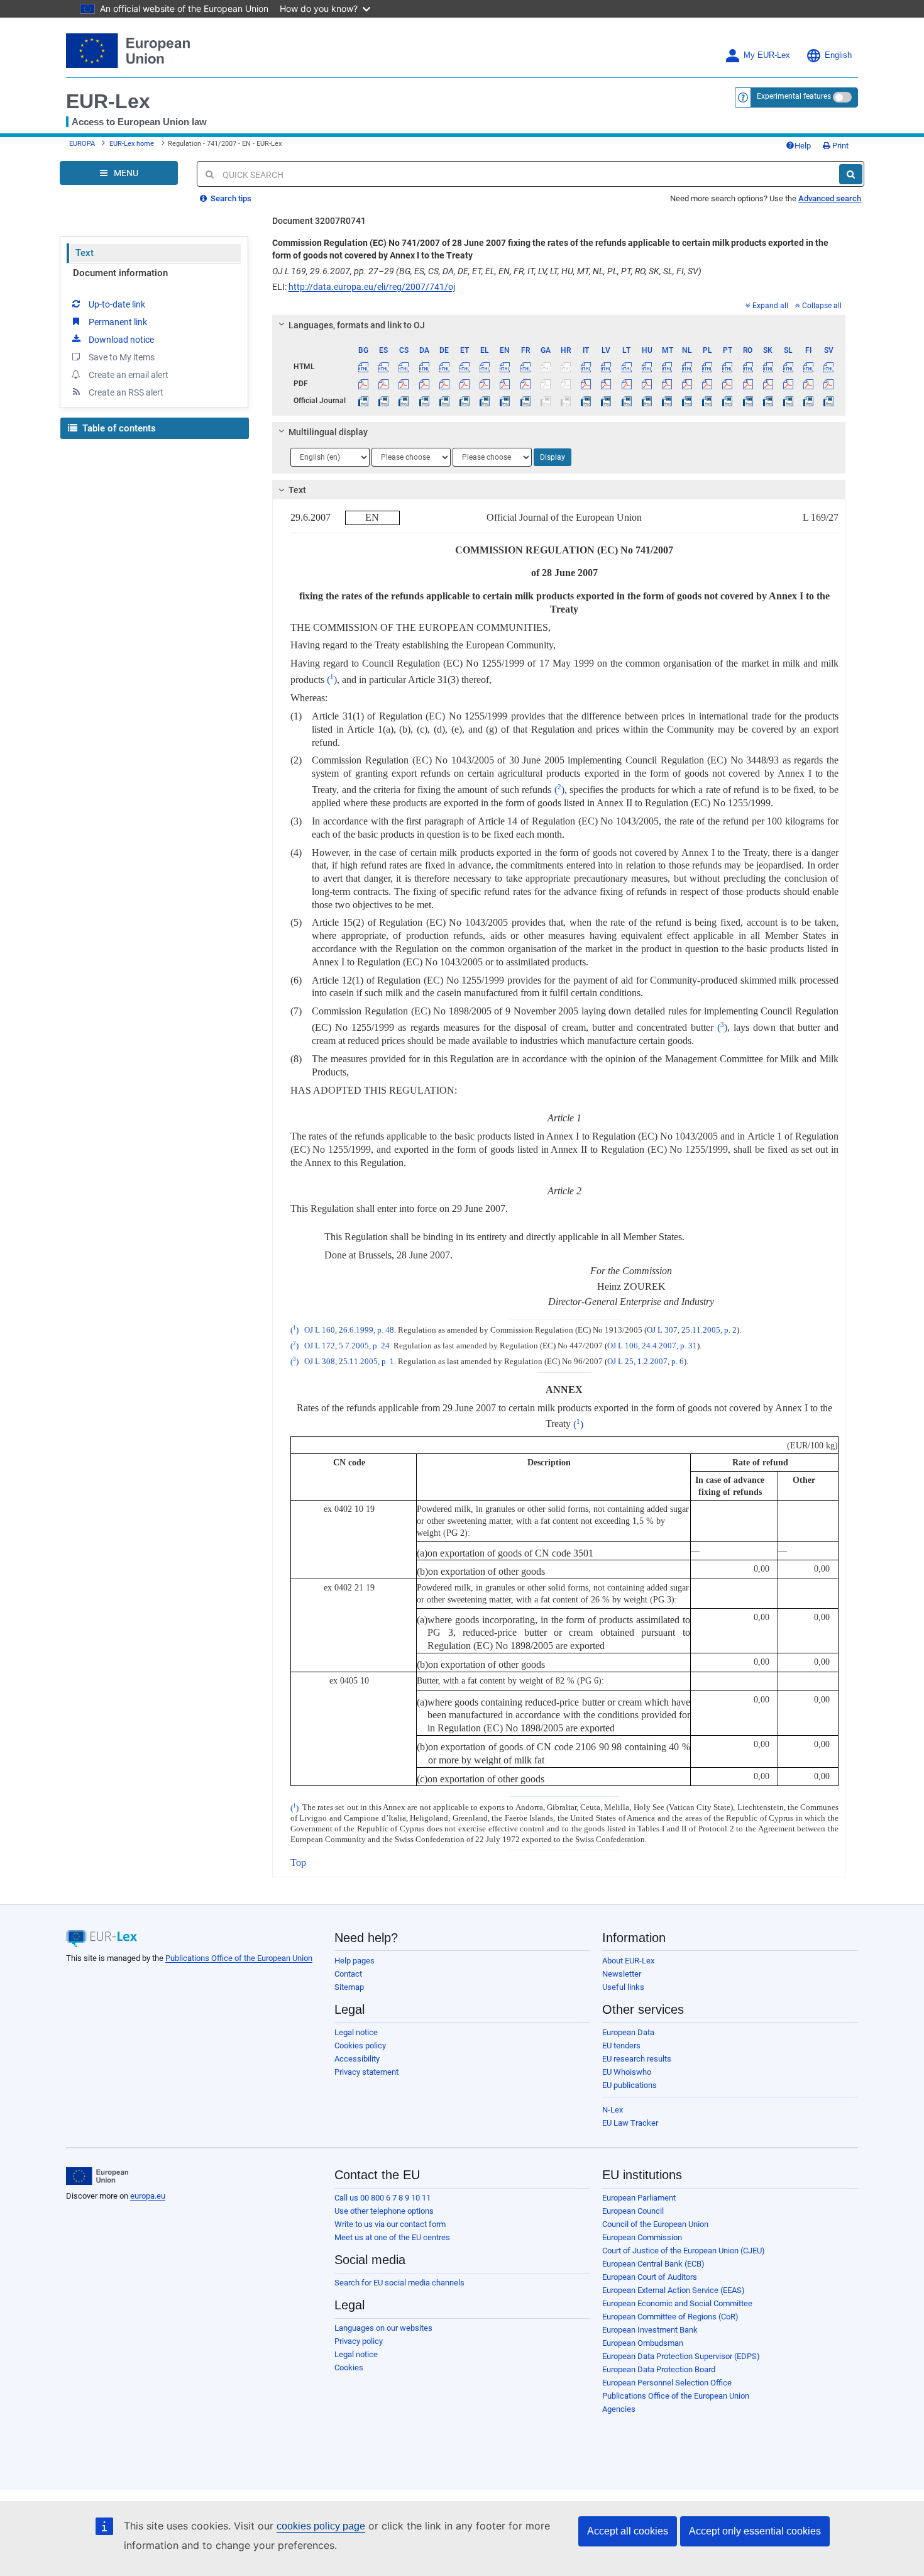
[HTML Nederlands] (687, 367)
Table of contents (118, 428)
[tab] (559, 325)
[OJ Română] (748, 401)
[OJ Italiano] (586, 401)
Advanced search (830, 198)
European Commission (642, 2237)
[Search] (851, 174)
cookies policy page (321, 2526)
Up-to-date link (117, 304)
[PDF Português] (728, 384)
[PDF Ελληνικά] (485, 384)
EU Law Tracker (630, 2123)
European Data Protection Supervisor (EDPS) (681, 2356)
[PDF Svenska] (829, 384)
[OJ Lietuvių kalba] (626, 401)
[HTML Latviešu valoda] (606, 367)
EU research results (637, 2059)
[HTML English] (505, 367)
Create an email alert (129, 375)
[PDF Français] (525, 384)
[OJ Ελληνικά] (485, 401)
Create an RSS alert (126, 392)
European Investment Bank (650, 2330)
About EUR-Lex (628, 1961)
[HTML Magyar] (646, 367)
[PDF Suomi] (809, 384)
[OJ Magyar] (646, 401)
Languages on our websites (383, 2328)
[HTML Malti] (667, 367)
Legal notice (356, 2032)
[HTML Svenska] (829, 367)
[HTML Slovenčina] (768, 367)
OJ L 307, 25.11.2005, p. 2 (692, 1330)
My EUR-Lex (767, 55)
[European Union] (97, 2176)
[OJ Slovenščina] (788, 401)
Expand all (770, 306)
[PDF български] (364, 384)
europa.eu (148, 2196)
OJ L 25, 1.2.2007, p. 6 (646, 1362)
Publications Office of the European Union (239, 1958)
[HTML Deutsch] (444, 367)
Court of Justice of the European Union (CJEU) (684, 2251)
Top (298, 1863)
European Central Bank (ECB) (653, 2264)
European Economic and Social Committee (677, 2303)
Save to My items (122, 357)
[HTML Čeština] (404, 367)
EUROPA (82, 144)
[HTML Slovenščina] (788, 367)
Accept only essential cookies (755, 2531)
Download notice (121, 340)
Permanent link (118, 322)
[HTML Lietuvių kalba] (626, 367)
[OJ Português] (728, 401)
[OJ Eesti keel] (464, 401)
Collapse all (822, 306)
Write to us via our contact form (390, 2224)
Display (553, 457)
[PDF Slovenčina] (768, 384)
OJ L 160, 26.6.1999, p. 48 (349, 1330)
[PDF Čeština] (404, 384)
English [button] (838, 55)
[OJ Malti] (667, 401)
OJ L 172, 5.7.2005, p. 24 (347, 1346)
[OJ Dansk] (424, 401)
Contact (348, 1974)
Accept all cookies (628, 2531)
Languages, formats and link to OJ (357, 325)
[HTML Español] (384, 367)
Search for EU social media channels (399, 2283)
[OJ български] (364, 401)
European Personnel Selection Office (667, 2383)
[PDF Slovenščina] (788, 384)
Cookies (349, 2368)
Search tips (230, 198)
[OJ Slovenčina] (768, 401)
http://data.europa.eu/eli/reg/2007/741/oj (372, 287)
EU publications (630, 2085)
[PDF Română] (748, 384)
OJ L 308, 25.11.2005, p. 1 (349, 1362)
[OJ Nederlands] (687, 401)
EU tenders (621, 2046)
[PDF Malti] (667, 384)
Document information (120, 273)
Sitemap (349, 1987)
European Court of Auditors (650, 2277)
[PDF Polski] (707, 384)
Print (839, 146)
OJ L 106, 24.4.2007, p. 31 (652, 1346)
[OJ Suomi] (809, 401)
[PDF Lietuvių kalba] (626, 384)
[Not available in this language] (545, 367)
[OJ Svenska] (829, 401)
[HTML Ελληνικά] (485, 367)
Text (85, 253)
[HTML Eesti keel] (464, 367)
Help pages (355, 1961)
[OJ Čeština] (404, 401)
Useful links (623, 1987)
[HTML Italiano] (586, 367)
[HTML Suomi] (809, 367)
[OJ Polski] (707, 401)
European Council (633, 2211)
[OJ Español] (384, 401)
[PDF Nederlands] (687, 384)
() (332, 680)
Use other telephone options (384, 2211)
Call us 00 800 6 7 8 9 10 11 (382, 2198)
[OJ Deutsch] (444, 401)
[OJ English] (505, 401)
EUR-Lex (108, 101)
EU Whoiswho (627, 2072)
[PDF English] (505, 384)
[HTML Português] (728, 367)
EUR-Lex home (132, 144)
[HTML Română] (748, 367)
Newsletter (622, 1974)
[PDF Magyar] (646, 384)
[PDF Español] (384, 384)
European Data (628, 2032)
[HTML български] (364, 367)
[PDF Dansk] (424, 384)
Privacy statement (366, 2072)
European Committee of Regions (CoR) (670, 2317)
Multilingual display (328, 432)
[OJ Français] (525, 401)
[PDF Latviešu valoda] (606, 384)
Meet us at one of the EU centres (392, 2237)
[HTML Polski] (707, 367)
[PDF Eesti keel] (464, 384)
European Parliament (639, 2198)
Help (803, 146)
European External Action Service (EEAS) (674, 2290)
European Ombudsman (643, 2343)
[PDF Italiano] (586, 384)
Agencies (619, 2409)
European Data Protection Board (659, 2369)
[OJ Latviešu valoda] (606, 401)
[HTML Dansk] (424, 367)
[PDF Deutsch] (444, 384)
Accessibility (357, 2059)
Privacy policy (359, 2341)
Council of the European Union (655, 2224)
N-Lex (613, 2110)
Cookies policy (360, 2046)
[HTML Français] (525, 367)
